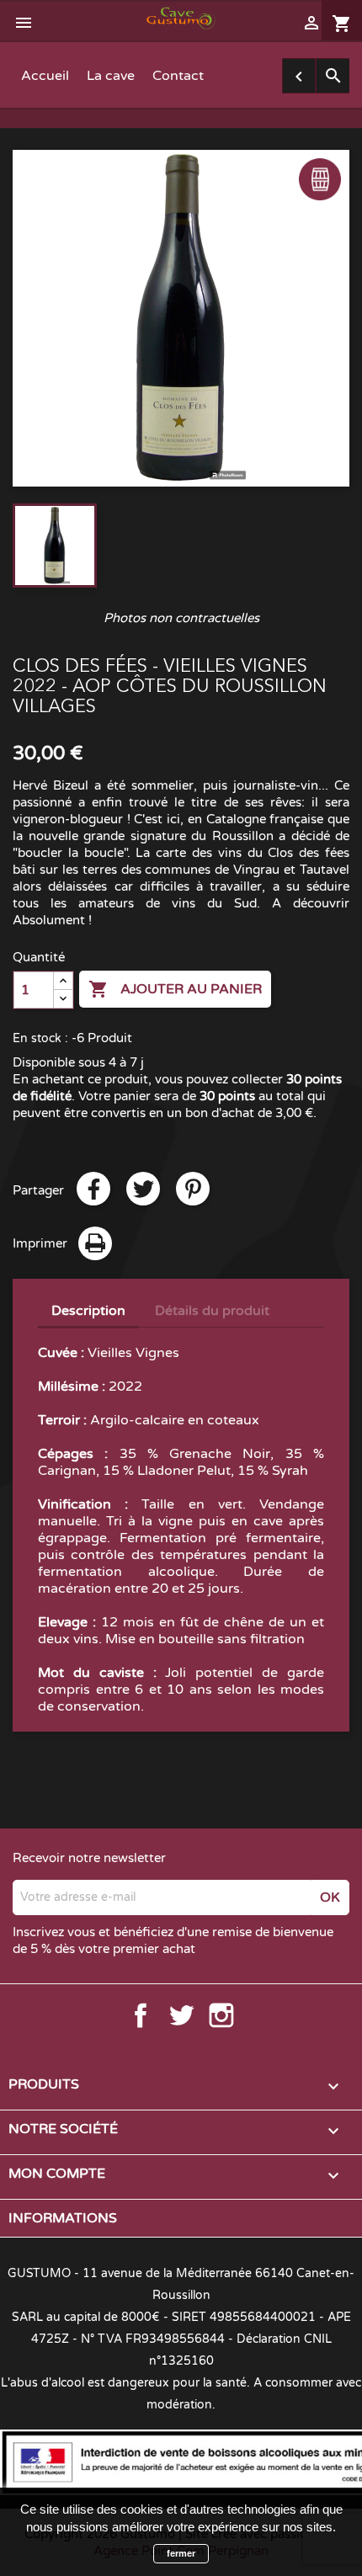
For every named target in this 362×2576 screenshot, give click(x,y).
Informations (63, 2218)
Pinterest (193, 1189)
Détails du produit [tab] (212, 1311)
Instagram (221, 2015)
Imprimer (40, 1243)
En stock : (40, 1038)
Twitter (181, 2015)
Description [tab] (88, 1311)
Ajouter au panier (175, 989)
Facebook (141, 2015)
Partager (93, 1189)
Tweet (143, 1189)
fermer (181, 2553)
